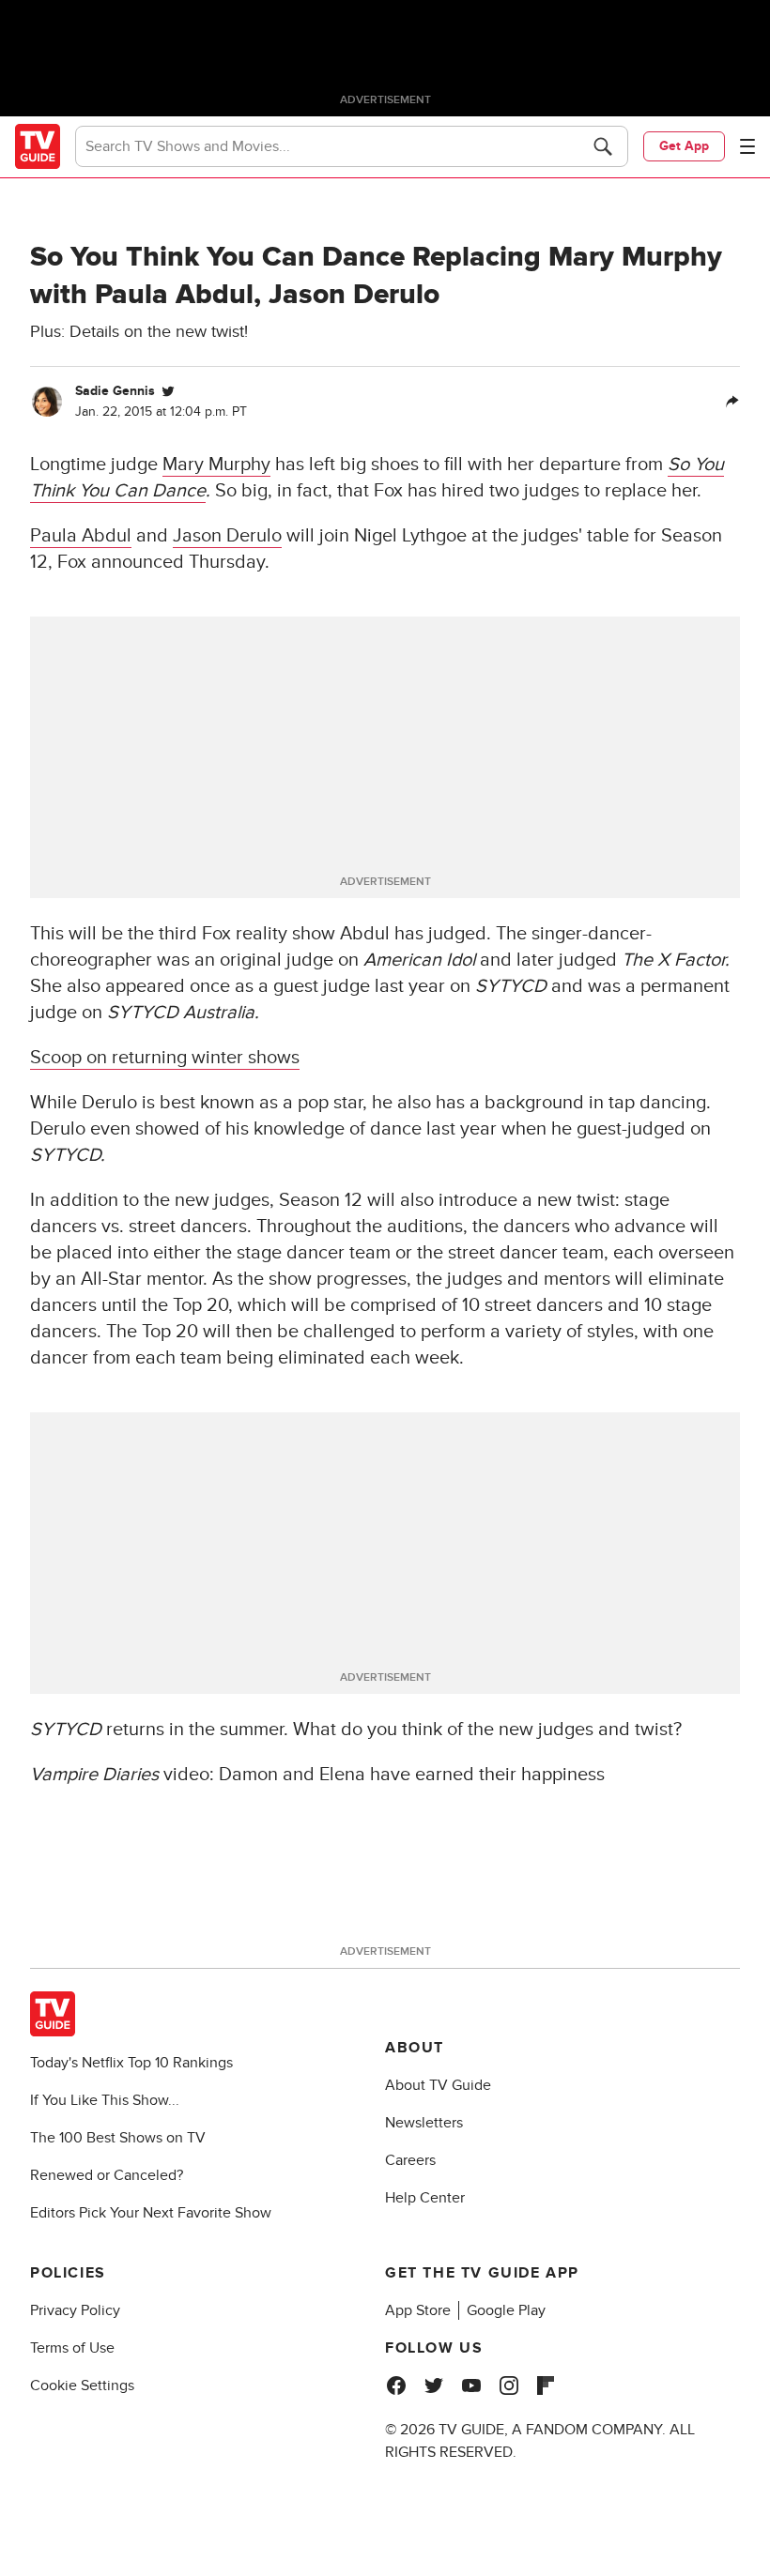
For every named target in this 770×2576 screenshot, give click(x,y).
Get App (684, 146)
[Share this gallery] (732, 402)
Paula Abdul (81, 536)
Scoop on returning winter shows (165, 1058)
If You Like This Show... (105, 2100)
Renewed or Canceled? (107, 2175)
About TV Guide (438, 2085)
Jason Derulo (227, 536)
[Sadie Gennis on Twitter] (168, 391)
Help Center (425, 2198)
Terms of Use (72, 2348)
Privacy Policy (75, 2310)
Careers (410, 2160)
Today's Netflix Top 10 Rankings (131, 2063)
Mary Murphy (216, 465)
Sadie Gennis (115, 391)
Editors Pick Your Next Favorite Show (151, 2213)
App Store (418, 2310)
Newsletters (424, 2123)
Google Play (506, 2310)
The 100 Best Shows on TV (118, 2138)
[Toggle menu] (747, 146)
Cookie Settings (82, 2385)
